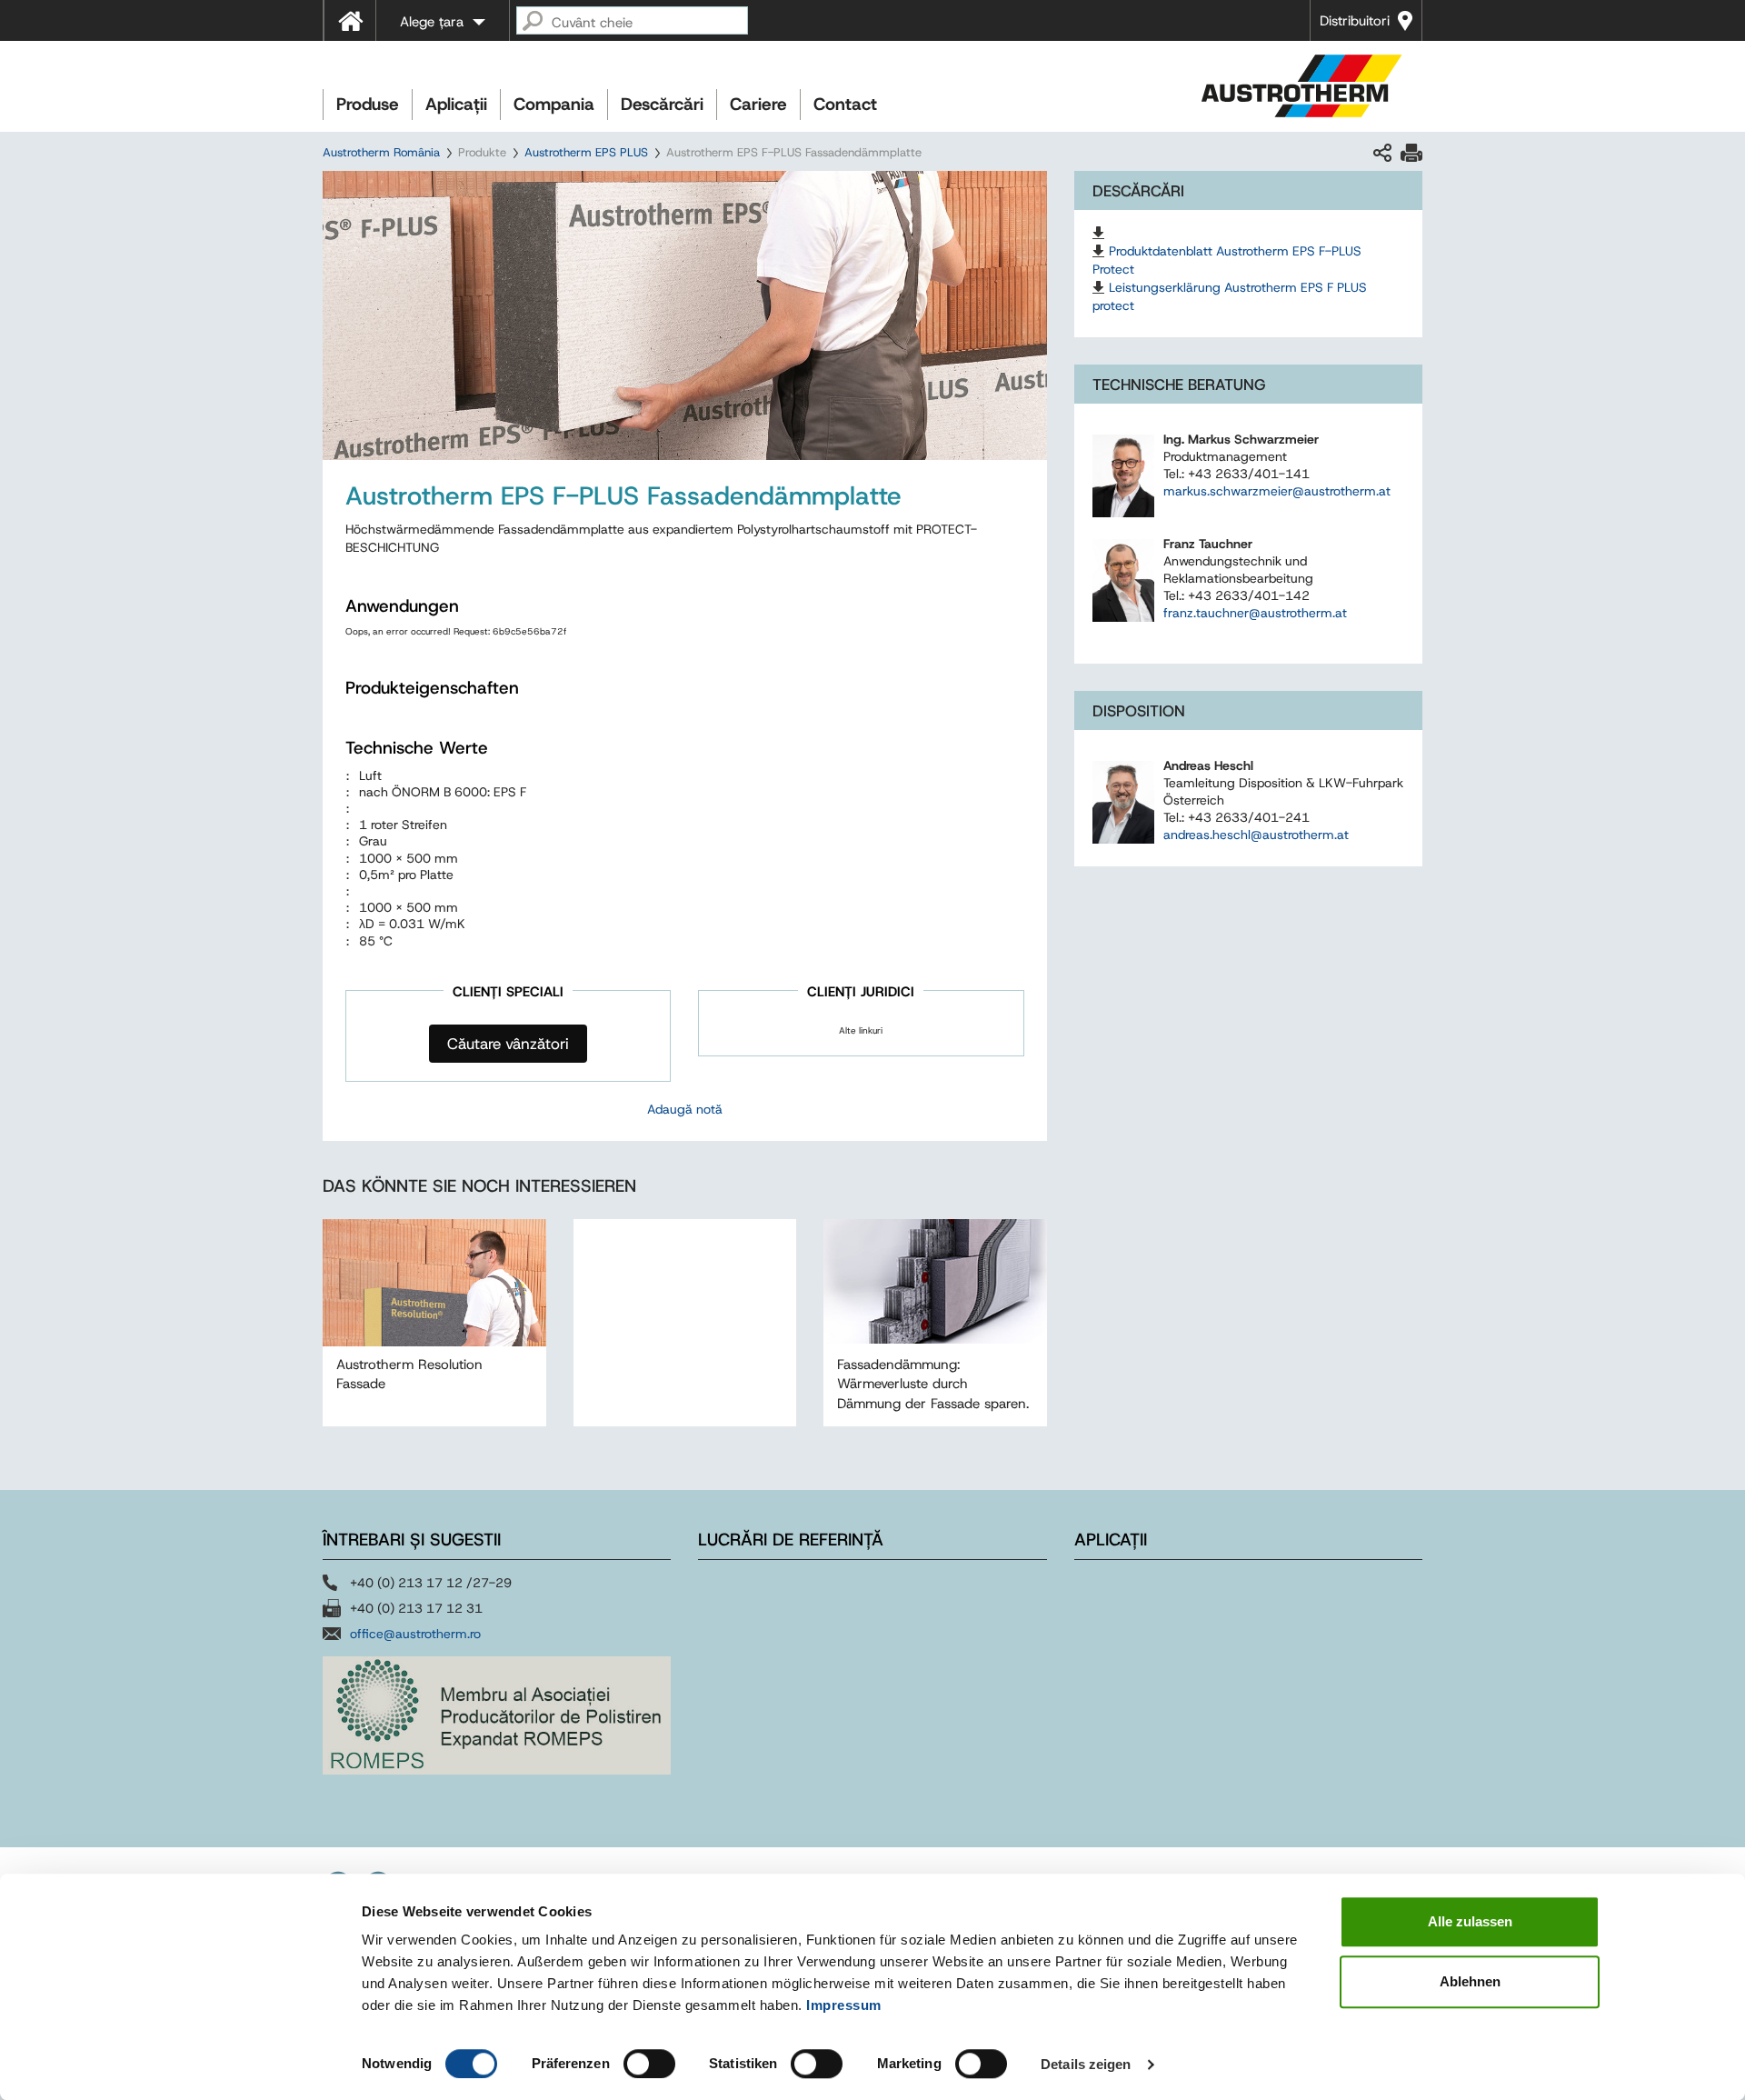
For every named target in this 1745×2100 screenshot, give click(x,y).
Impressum (844, 2005)
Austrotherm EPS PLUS (586, 152)
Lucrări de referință (791, 1540)
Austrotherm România (381, 152)
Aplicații (456, 104)
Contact (845, 104)
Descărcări (662, 104)
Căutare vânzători (508, 1044)
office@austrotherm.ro (415, 1634)
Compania (554, 104)
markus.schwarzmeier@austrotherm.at (1277, 491)
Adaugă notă (685, 1109)
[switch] (649, 2064)
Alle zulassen (1470, 1921)
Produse (368, 104)
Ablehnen (1470, 1981)
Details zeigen (1086, 2064)
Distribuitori (1355, 21)
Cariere (758, 104)
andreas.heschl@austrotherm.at (1256, 835)
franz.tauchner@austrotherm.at (1255, 613)
